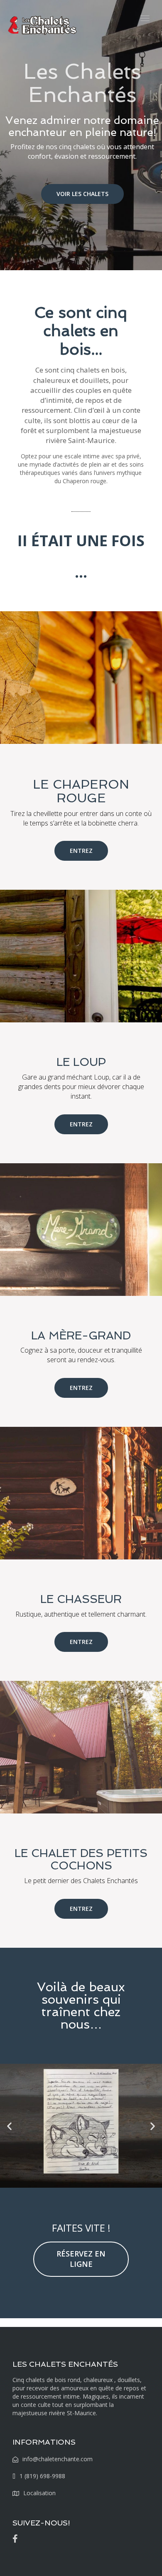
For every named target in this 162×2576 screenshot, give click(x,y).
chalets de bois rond (53, 2380)
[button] (9, 2126)
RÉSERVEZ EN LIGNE (81, 2259)
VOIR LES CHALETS (82, 194)
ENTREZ (81, 851)
